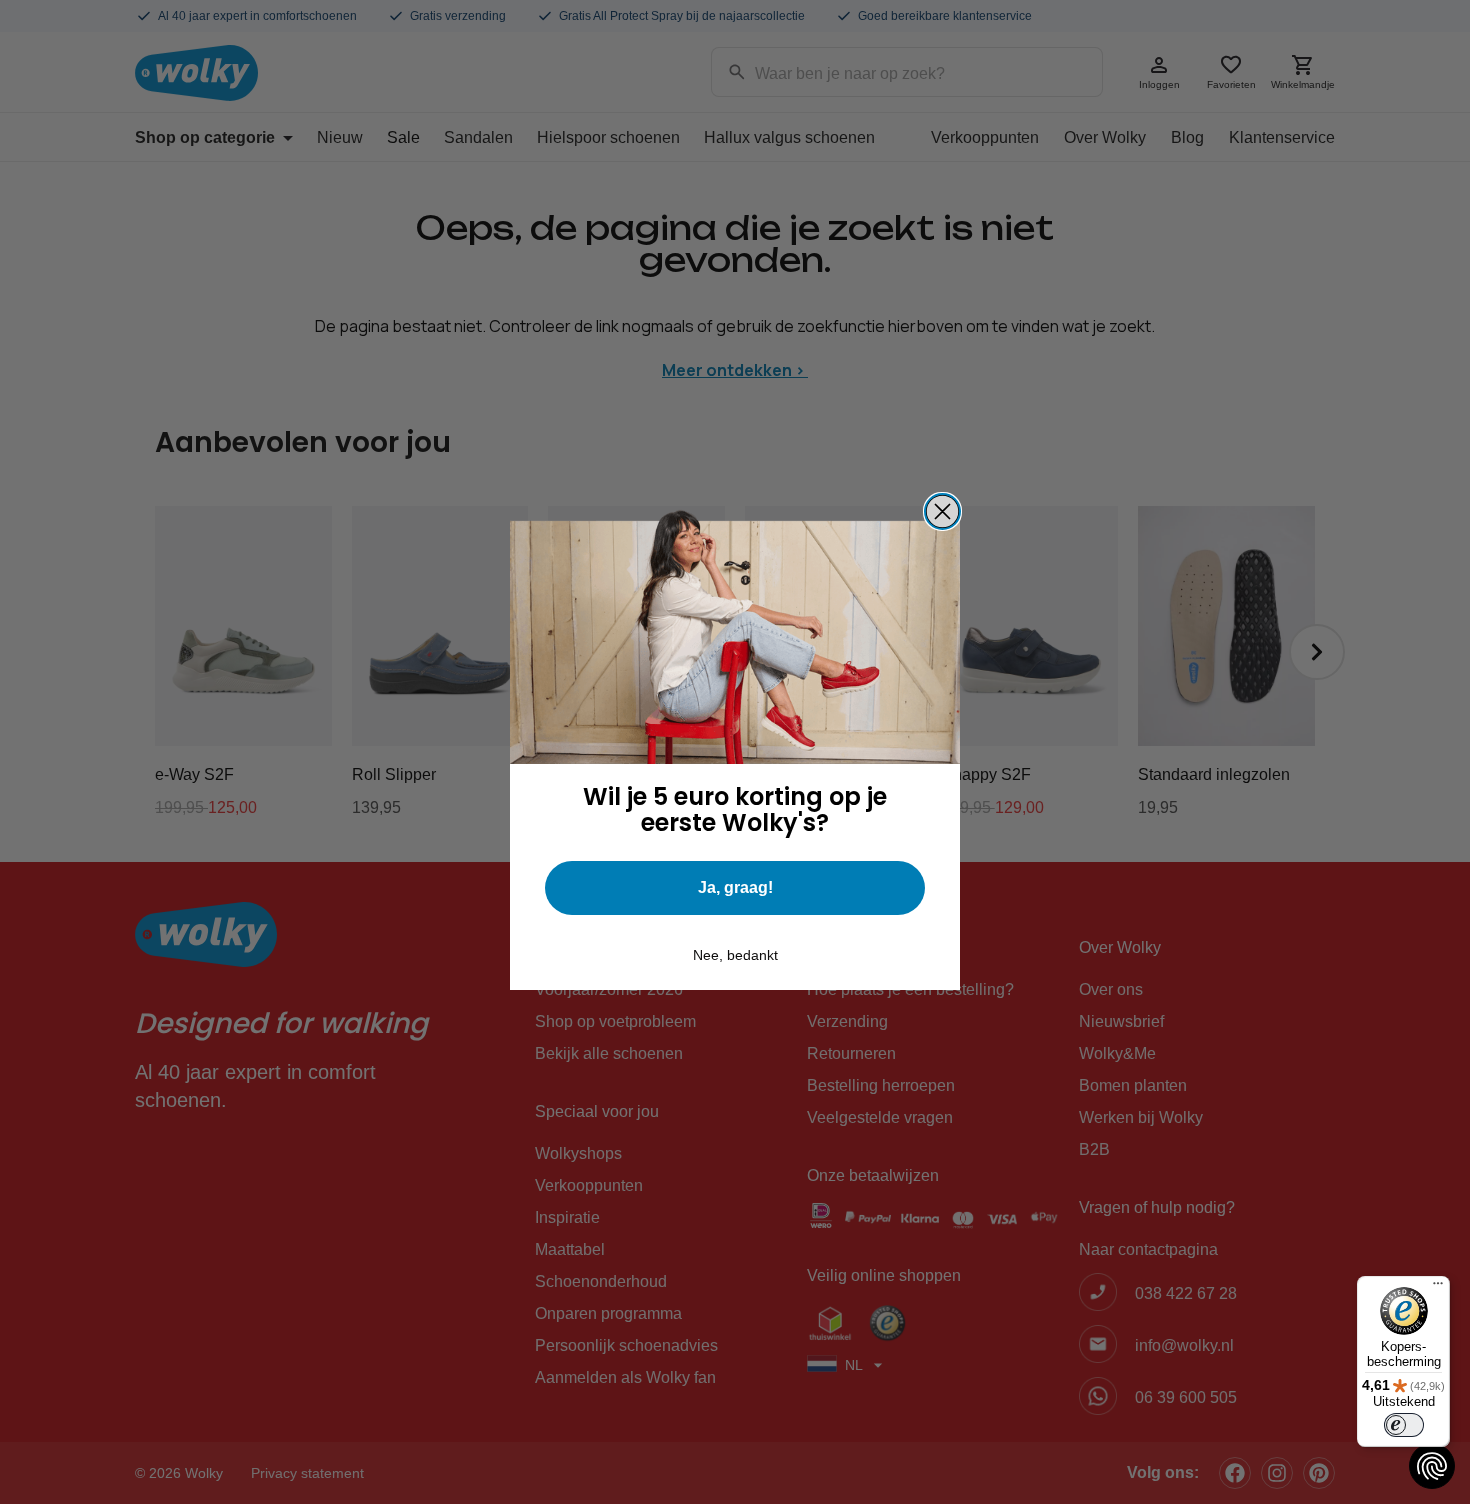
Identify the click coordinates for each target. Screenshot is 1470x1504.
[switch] (1404, 1425)
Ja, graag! (735, 887)
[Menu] (1438, 1288)
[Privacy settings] (1432, 1466)
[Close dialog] (942, 511)
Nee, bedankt (735, 955)
